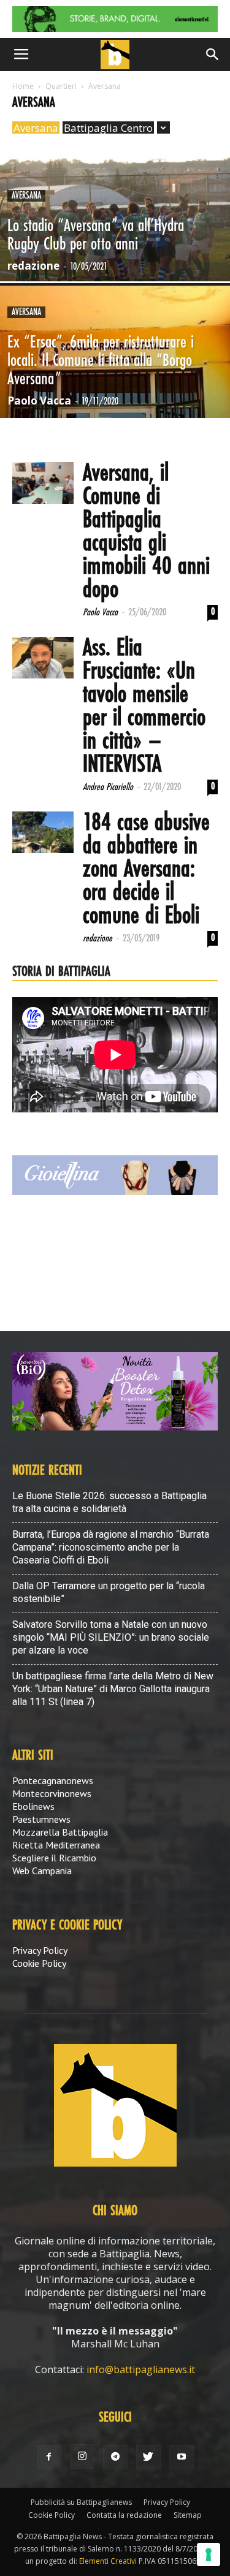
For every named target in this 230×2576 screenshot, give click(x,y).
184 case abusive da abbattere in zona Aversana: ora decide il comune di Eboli (146, 870)
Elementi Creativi (108, 2561)
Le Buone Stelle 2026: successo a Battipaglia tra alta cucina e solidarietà (109, 1502)
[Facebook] (49, 2457)
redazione (33, 266)
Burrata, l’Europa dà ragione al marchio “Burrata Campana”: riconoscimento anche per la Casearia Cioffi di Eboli (111, 1547)
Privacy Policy (40, 1950)
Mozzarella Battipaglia (60, 1832)
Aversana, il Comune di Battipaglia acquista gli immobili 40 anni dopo (146, 532)
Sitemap (188, 2515)
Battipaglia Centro (108, 128)
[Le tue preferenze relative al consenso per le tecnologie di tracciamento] (209, 2555)
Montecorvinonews (52, 1793)
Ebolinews (33, 1806)
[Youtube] (182, 2457)
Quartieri (61, 86)
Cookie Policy (39, 1963)
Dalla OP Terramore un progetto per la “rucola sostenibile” (109, 1592)
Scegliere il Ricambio (54, 1858)
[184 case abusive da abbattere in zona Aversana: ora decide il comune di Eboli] (43, 833)
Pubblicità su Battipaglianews (81, 2502)
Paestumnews (41, 1819)
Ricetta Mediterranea (56, 1845)
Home (23, 86)
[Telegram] (115, 2457)
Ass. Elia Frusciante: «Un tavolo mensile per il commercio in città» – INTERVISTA (144, 707)
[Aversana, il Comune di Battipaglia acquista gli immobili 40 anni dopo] (43, 483)
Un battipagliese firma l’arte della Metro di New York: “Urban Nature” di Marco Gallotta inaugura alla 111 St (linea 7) (113, 1689)
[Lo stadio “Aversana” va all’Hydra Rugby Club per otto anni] (115, 246)
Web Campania (42, 1871)
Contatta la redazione (124, 2515)
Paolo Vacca (39, 401)
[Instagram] (82, 2456)
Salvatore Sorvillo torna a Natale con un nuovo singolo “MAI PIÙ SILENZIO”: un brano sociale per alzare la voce (111, 1637)
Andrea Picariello (108, 787)
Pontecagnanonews (53, 1780)
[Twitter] (148, 2457)
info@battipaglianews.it (141, 2369)
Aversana (36, 128)
